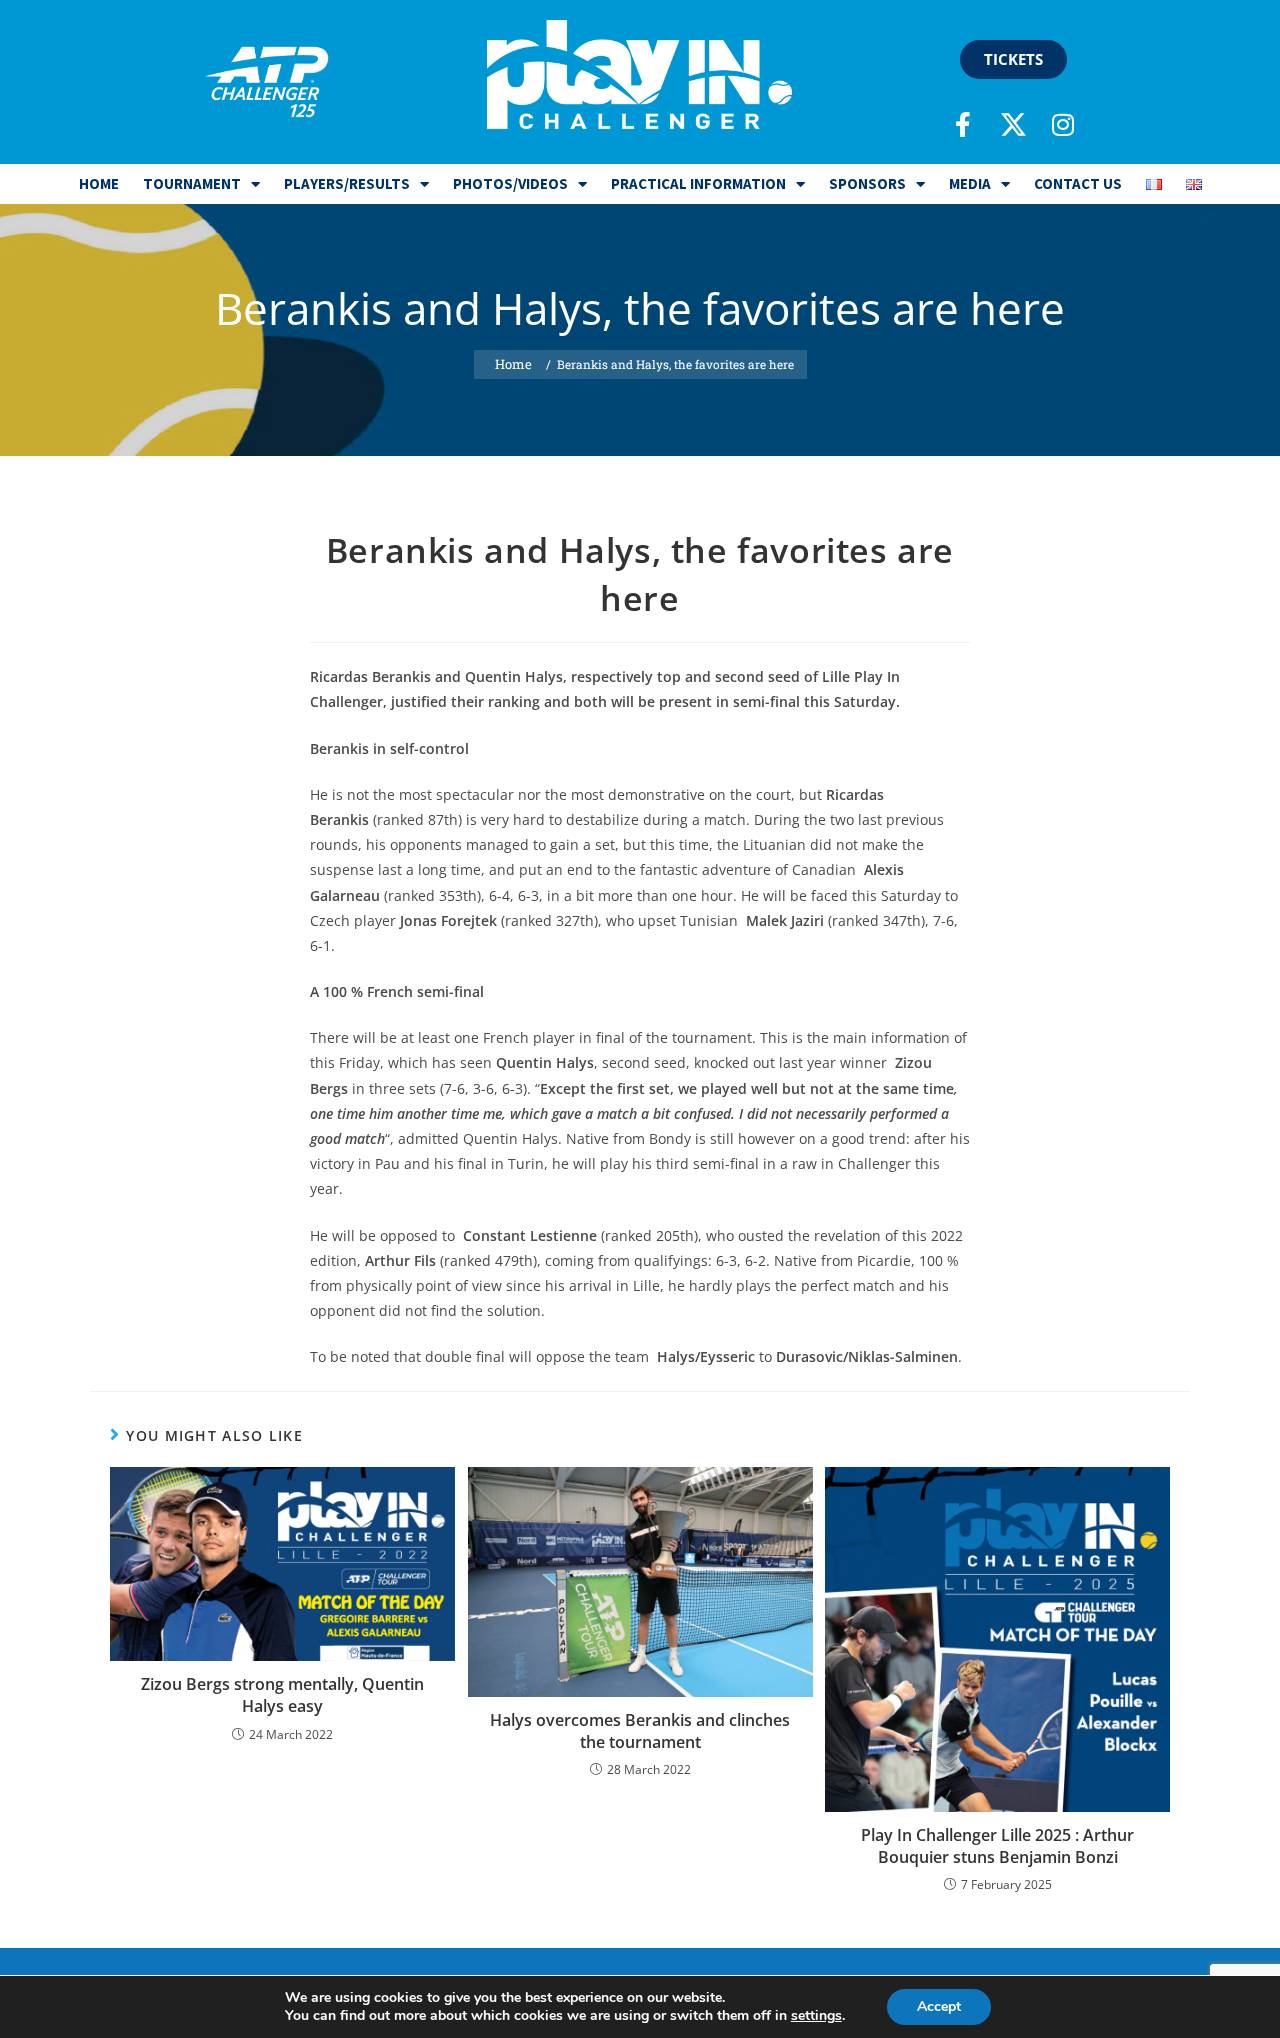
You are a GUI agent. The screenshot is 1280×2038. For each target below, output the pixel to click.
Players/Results (347, 183)
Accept (939, 2006)
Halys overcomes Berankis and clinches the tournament (640, 1731)
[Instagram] (1063, 124)
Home (99, 183)
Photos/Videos (510, 183)
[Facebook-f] (963, 124)
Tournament (192, 183)
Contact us (1078, 183)
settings (816, 2016)
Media (970, 183)
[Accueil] (513, 364)
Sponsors (867, 183)
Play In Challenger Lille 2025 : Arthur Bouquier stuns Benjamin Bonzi (997, 1846)
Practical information (698, 183)
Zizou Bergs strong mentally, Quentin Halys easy (282, 1695)
